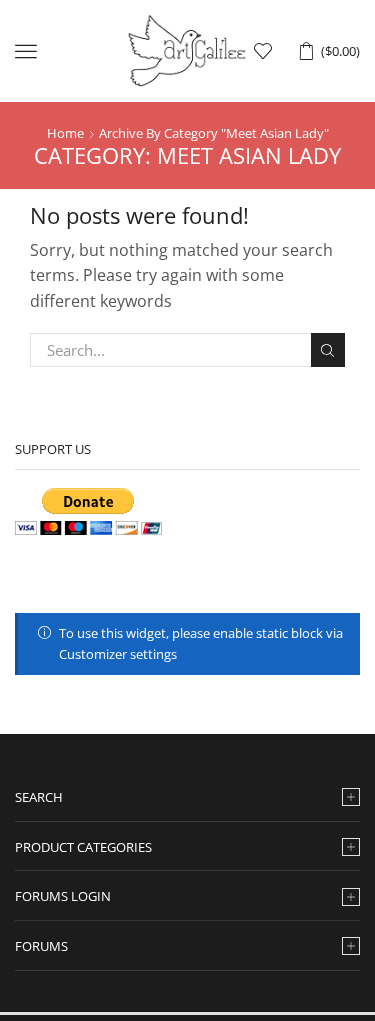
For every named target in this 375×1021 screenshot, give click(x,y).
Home (65, 133)
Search (328, 350)
